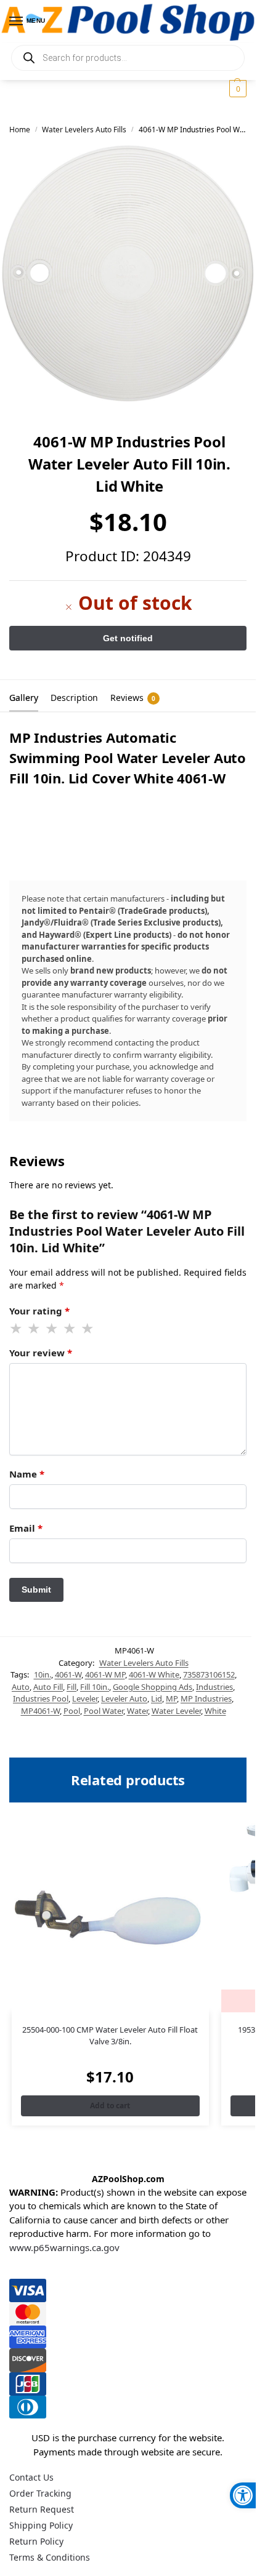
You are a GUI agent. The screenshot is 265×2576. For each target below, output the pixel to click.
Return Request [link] (42, 2509)
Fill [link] (71, 1687)
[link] (243, 2495)
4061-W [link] (68, 1674)
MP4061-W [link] (40, 1711)
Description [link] (74, 698)
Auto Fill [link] (48, 1687)
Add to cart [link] (110, 2106)
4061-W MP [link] (105, 1674)
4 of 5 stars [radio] (70, 1329)
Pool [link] (72, 1711)
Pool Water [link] (104, 1711)
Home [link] (20, 130)
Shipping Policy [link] (41, 2525)
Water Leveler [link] (176, 1711)
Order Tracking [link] (40, 2493)
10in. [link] (43, 1674)
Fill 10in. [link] (95, 1687)
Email (26, 1528)
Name (27, 1474)
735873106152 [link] (209, 1674)
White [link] (215, 1711)
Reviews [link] (133, 698)
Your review (41, 1353)
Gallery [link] (24, 698)
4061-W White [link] (154, 1674)
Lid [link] (157, 1698)
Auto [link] (21, 1687)
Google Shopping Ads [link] (153, 1687)
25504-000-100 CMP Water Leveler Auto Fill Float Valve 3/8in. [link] (110, 2036)
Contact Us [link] (31, 2477)
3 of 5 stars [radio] (52, 1329)
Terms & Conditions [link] (50, 2557)
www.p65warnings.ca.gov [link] (64, 2247)
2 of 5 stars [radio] (35, 1329)
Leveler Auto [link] (124, 1698)
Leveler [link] (85, 1698)
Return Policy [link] (36, 2541)
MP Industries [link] (206, 1698)
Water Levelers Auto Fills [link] (84, 130)
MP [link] (171, 1698)
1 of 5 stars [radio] (17, 1329)
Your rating (39, 1311)
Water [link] (137, 1711)
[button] (236, 89)
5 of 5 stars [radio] (88, 1329)
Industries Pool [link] (41, 1698)
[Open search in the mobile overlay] (128, 58)
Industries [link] (214, 1687)
